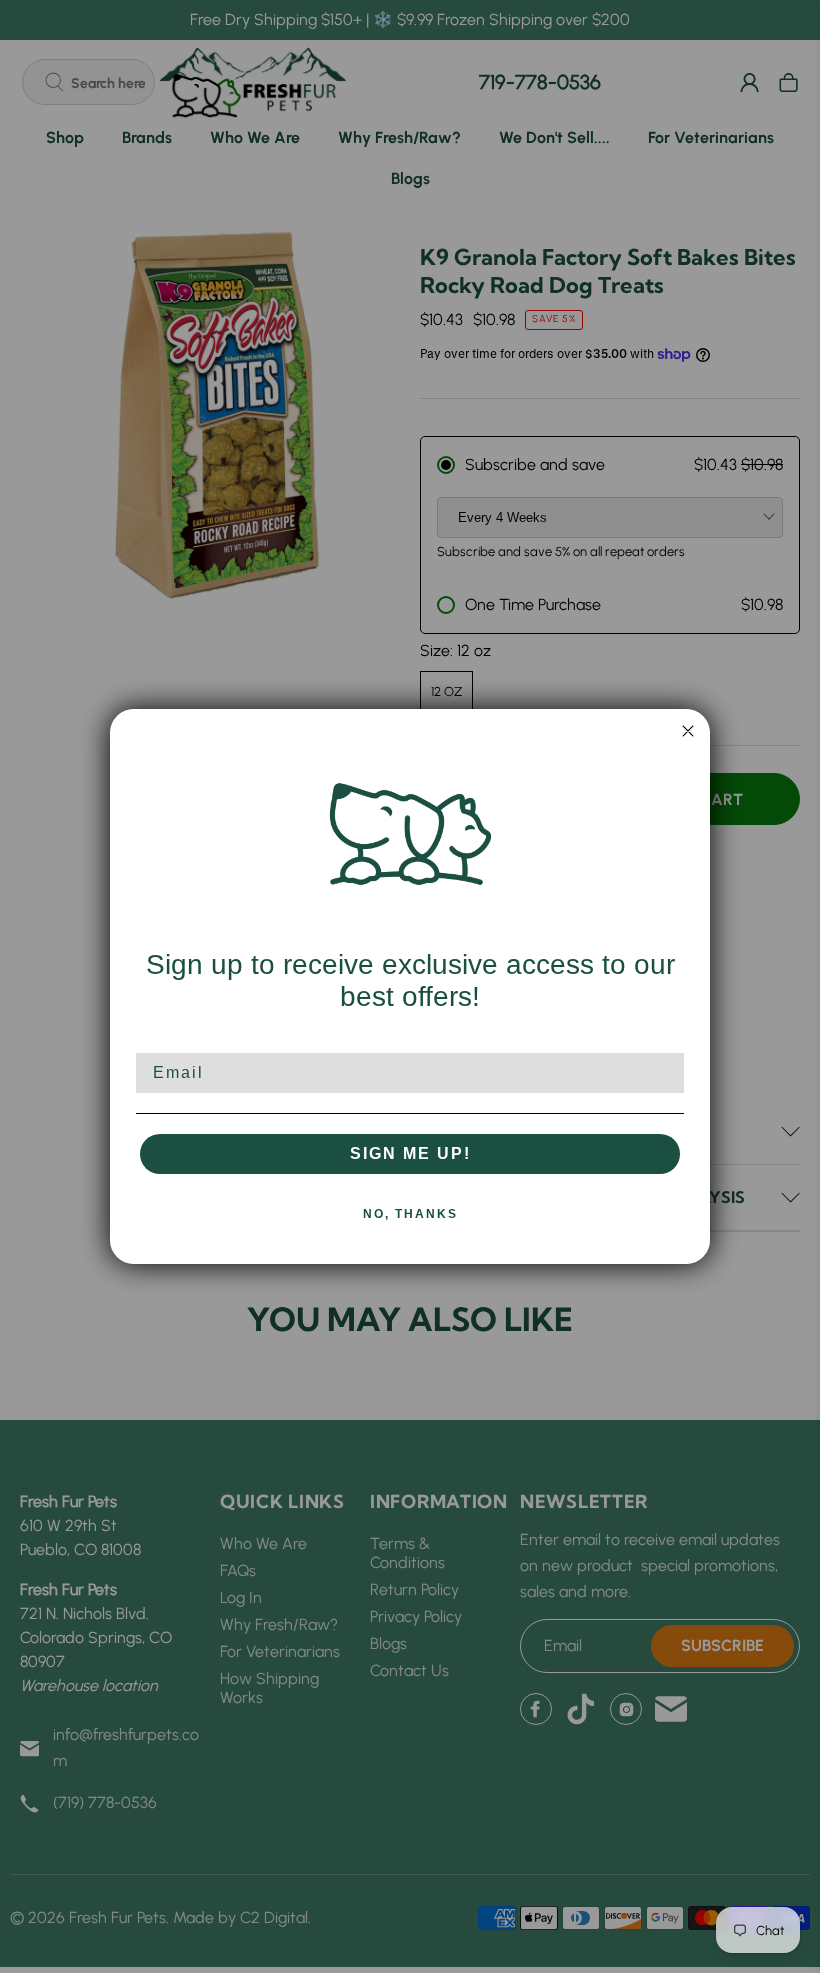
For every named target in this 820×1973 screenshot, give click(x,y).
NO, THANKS (410, 1214)
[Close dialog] (688, 731)
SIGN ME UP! (410, 1153)
